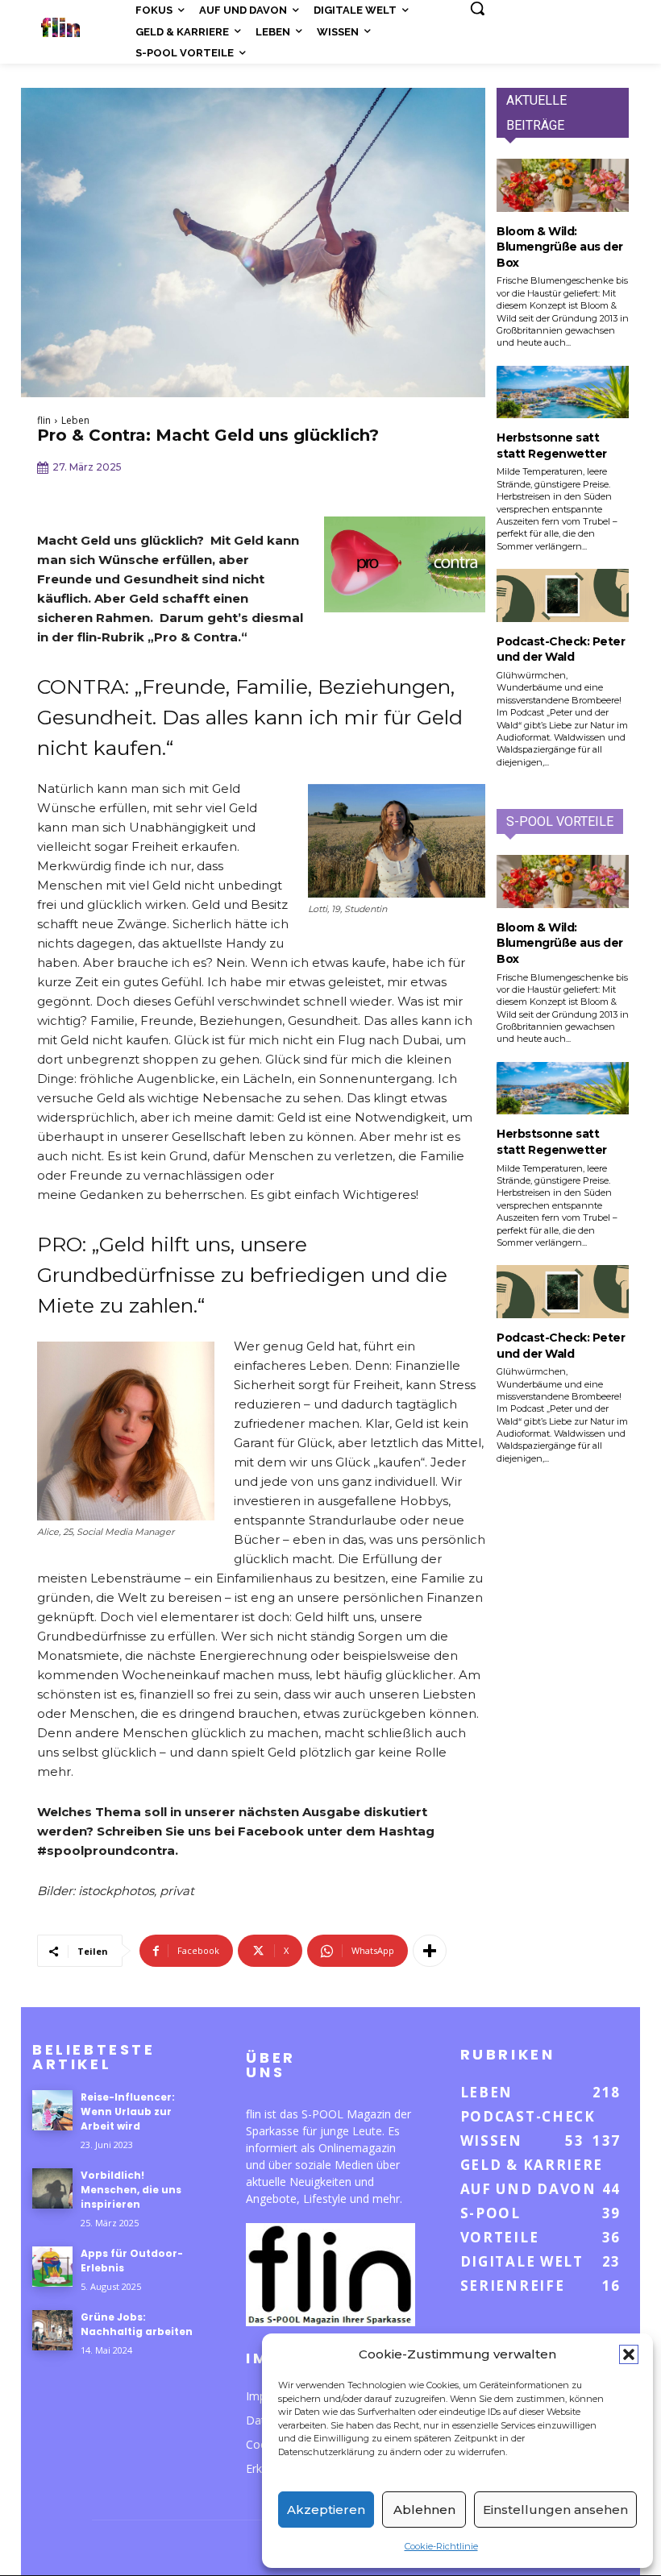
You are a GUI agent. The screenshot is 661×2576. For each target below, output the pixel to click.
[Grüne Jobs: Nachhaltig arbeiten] (52, 2330)
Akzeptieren (326, 2510)
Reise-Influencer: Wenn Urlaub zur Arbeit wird (128, 2111)
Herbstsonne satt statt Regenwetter (552, 446)
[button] (629, 2354)
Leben (75, 420)
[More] (430, 1951)
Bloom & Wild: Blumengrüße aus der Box (560, 247)
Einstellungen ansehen (555, 2510)
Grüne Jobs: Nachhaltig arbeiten (137, 2324)
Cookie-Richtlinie (441, 2546)
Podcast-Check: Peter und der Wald (561, 649)
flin (44, 420)
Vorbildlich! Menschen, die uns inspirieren (131, 2190)
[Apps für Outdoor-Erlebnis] (52, 2267)
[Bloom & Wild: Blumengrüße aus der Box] (563, 185)
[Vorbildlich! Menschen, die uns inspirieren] (52, 2188)
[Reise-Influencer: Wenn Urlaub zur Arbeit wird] (52, 2110)
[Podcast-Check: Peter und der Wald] (563, 595)
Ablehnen (424, 2510)
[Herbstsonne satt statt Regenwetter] (563, 392)
